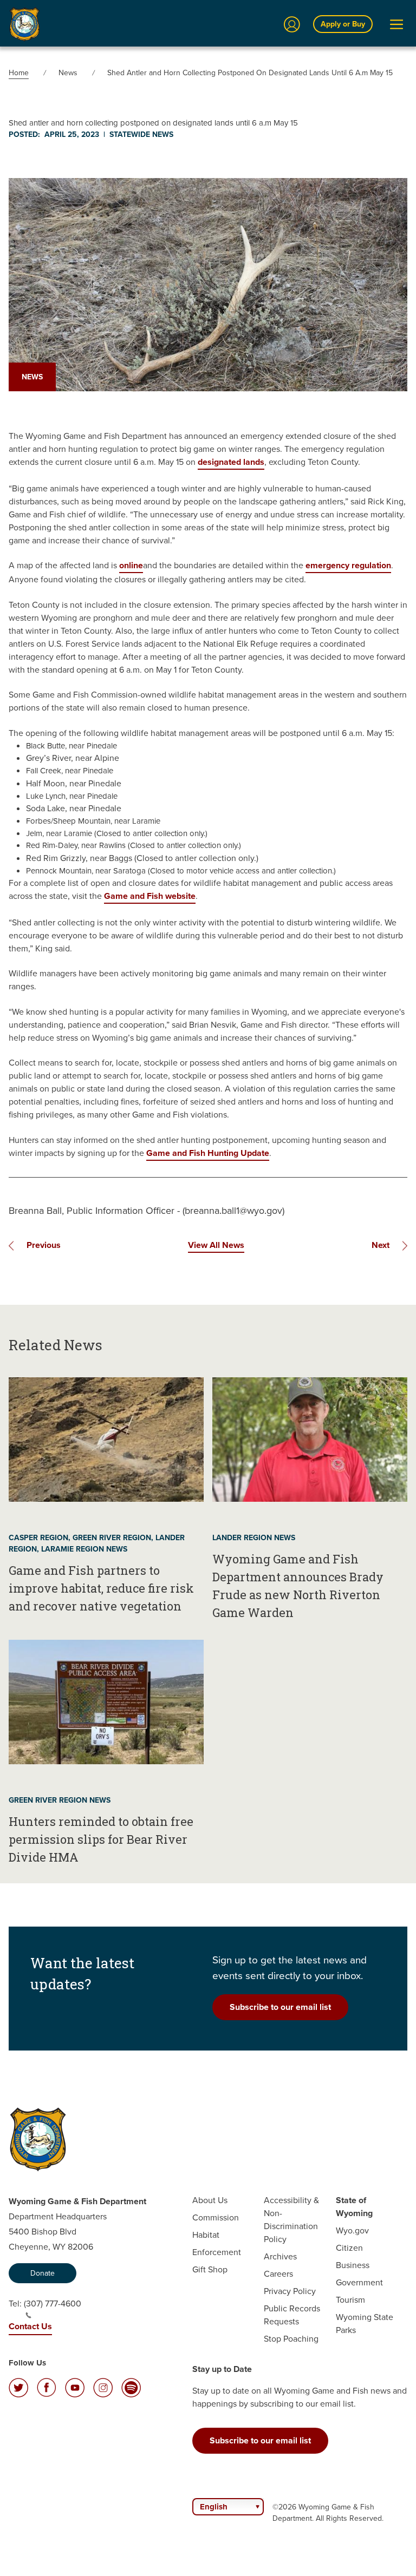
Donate (43, 2273)
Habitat (206, 2235)
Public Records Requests (292, 2315)
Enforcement (217, 2252)
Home (19, 73)
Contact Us (30, 2326)
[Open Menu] (396, 24)
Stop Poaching (291, 2339)
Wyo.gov (352, 2230)
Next (381, 1245)
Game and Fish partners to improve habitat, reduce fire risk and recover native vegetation (101, 1588)
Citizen (349, 2248)
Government (359, 2282)
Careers (278, 2274)
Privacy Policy (290, 2291)
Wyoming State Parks (365, 2324)
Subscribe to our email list (280, 2007)
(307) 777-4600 (53, 2304)
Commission (216, 2217)
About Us (210, 2200)
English (214, 2507)
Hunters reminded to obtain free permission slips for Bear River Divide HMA (101, 1839)
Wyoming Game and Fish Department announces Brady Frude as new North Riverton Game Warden (298, 1586)
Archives (280, 2256)
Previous (44, 1245)
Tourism (350, 2300)
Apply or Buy (343, 24)
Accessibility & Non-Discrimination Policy (291, 2220)
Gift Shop (210, 2269)
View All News (216, 1245)
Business (353, 2265)
